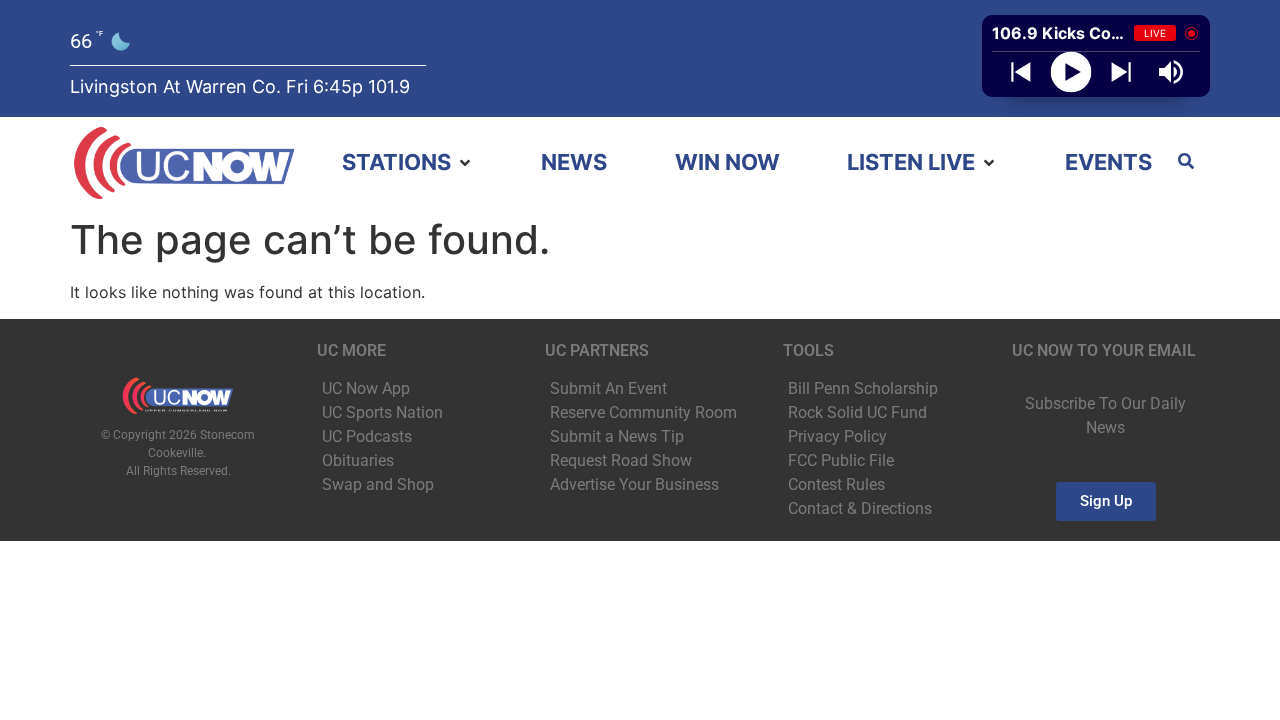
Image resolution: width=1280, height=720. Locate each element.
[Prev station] (1121, 72)
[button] (408, 162)
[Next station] (1021, 72)
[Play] (1071, 72)
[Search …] (1186, 163)
